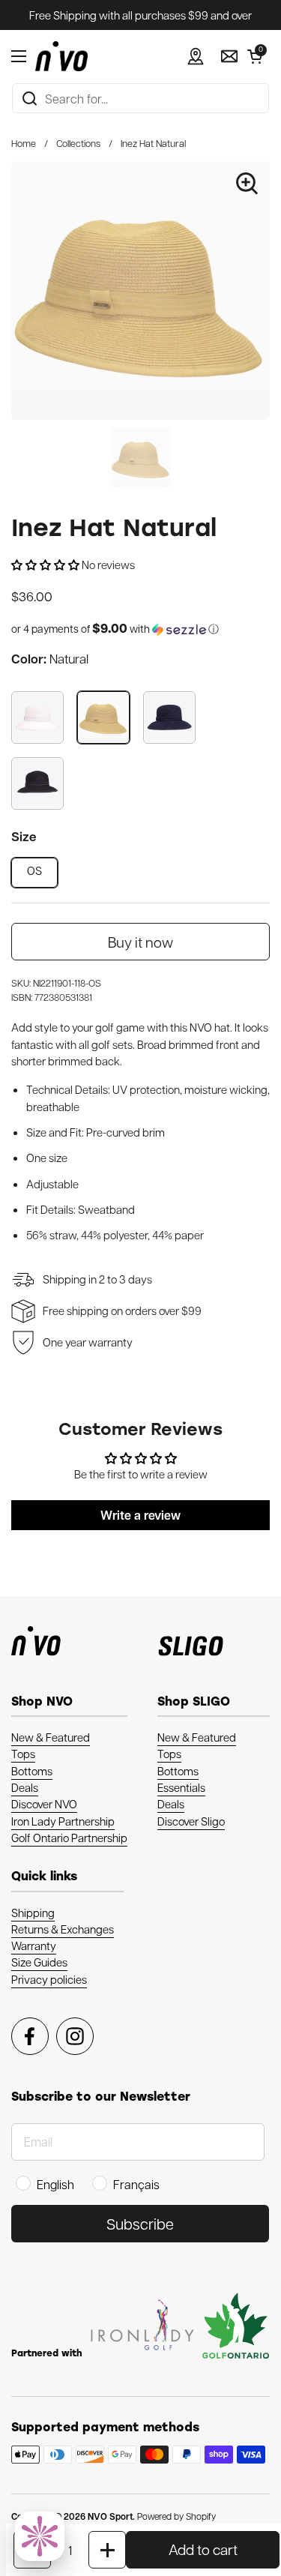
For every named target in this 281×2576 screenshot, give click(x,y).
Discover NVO (44, 1804)
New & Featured (51, 1737)
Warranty (34, 1945)
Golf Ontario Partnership (69, 1838)
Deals (25, 1787)
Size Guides (39, 1962)
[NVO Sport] (61, 56)
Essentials (181, 1787)
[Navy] (169, 717)
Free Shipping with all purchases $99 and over (140, 15)
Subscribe (140, 2224)
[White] (37, 717)
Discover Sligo (191, 1821)
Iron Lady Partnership (63, 1821)
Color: (50, 659)
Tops (23, 1754)
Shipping (33, 1913)
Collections (78, 143)
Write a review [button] (140, 1515)
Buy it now (140, 942)
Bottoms (32, 1771)
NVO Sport (110, 2516)
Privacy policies (49, 1979)
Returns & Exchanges (63, 1929)
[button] (255, 56)
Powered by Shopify (176, 2516)
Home (24, 143)
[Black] (37, 783)
